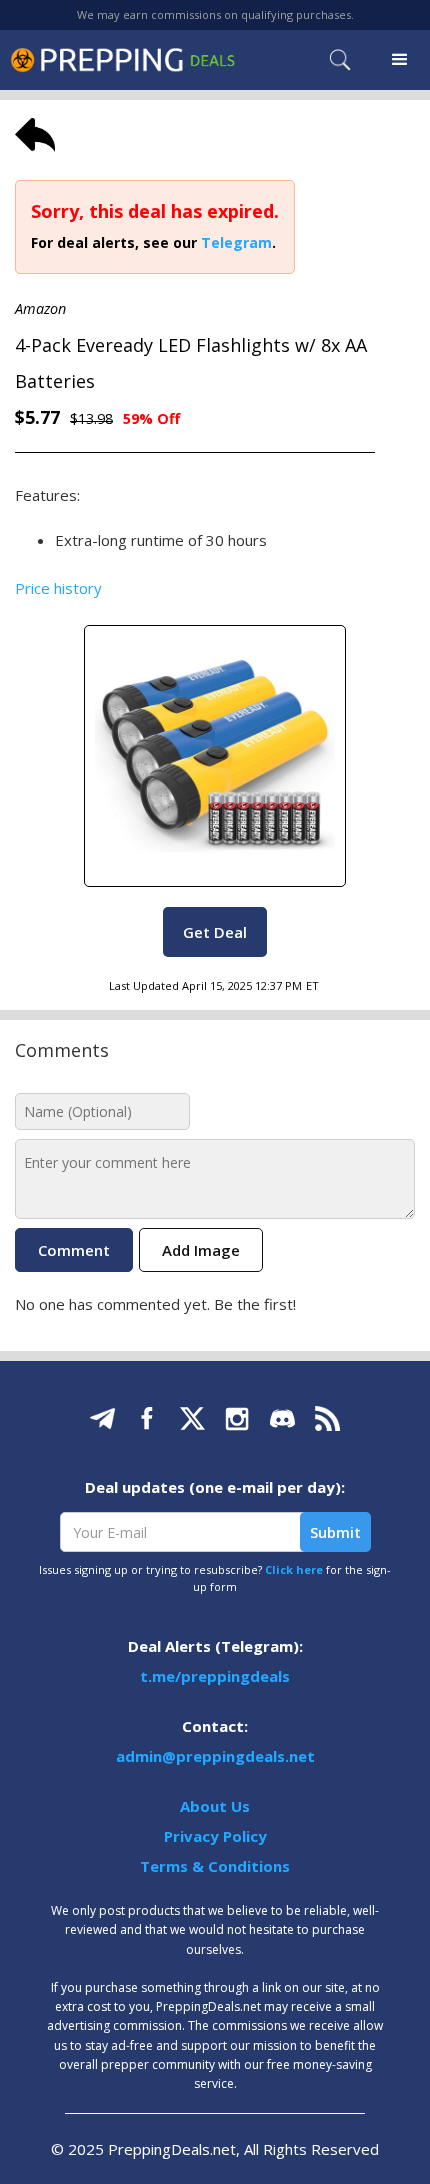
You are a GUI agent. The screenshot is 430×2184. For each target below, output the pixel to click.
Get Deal (215, 932)
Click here (294, 1569)
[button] (400, 60)
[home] (122, 59)
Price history (58, 588)
